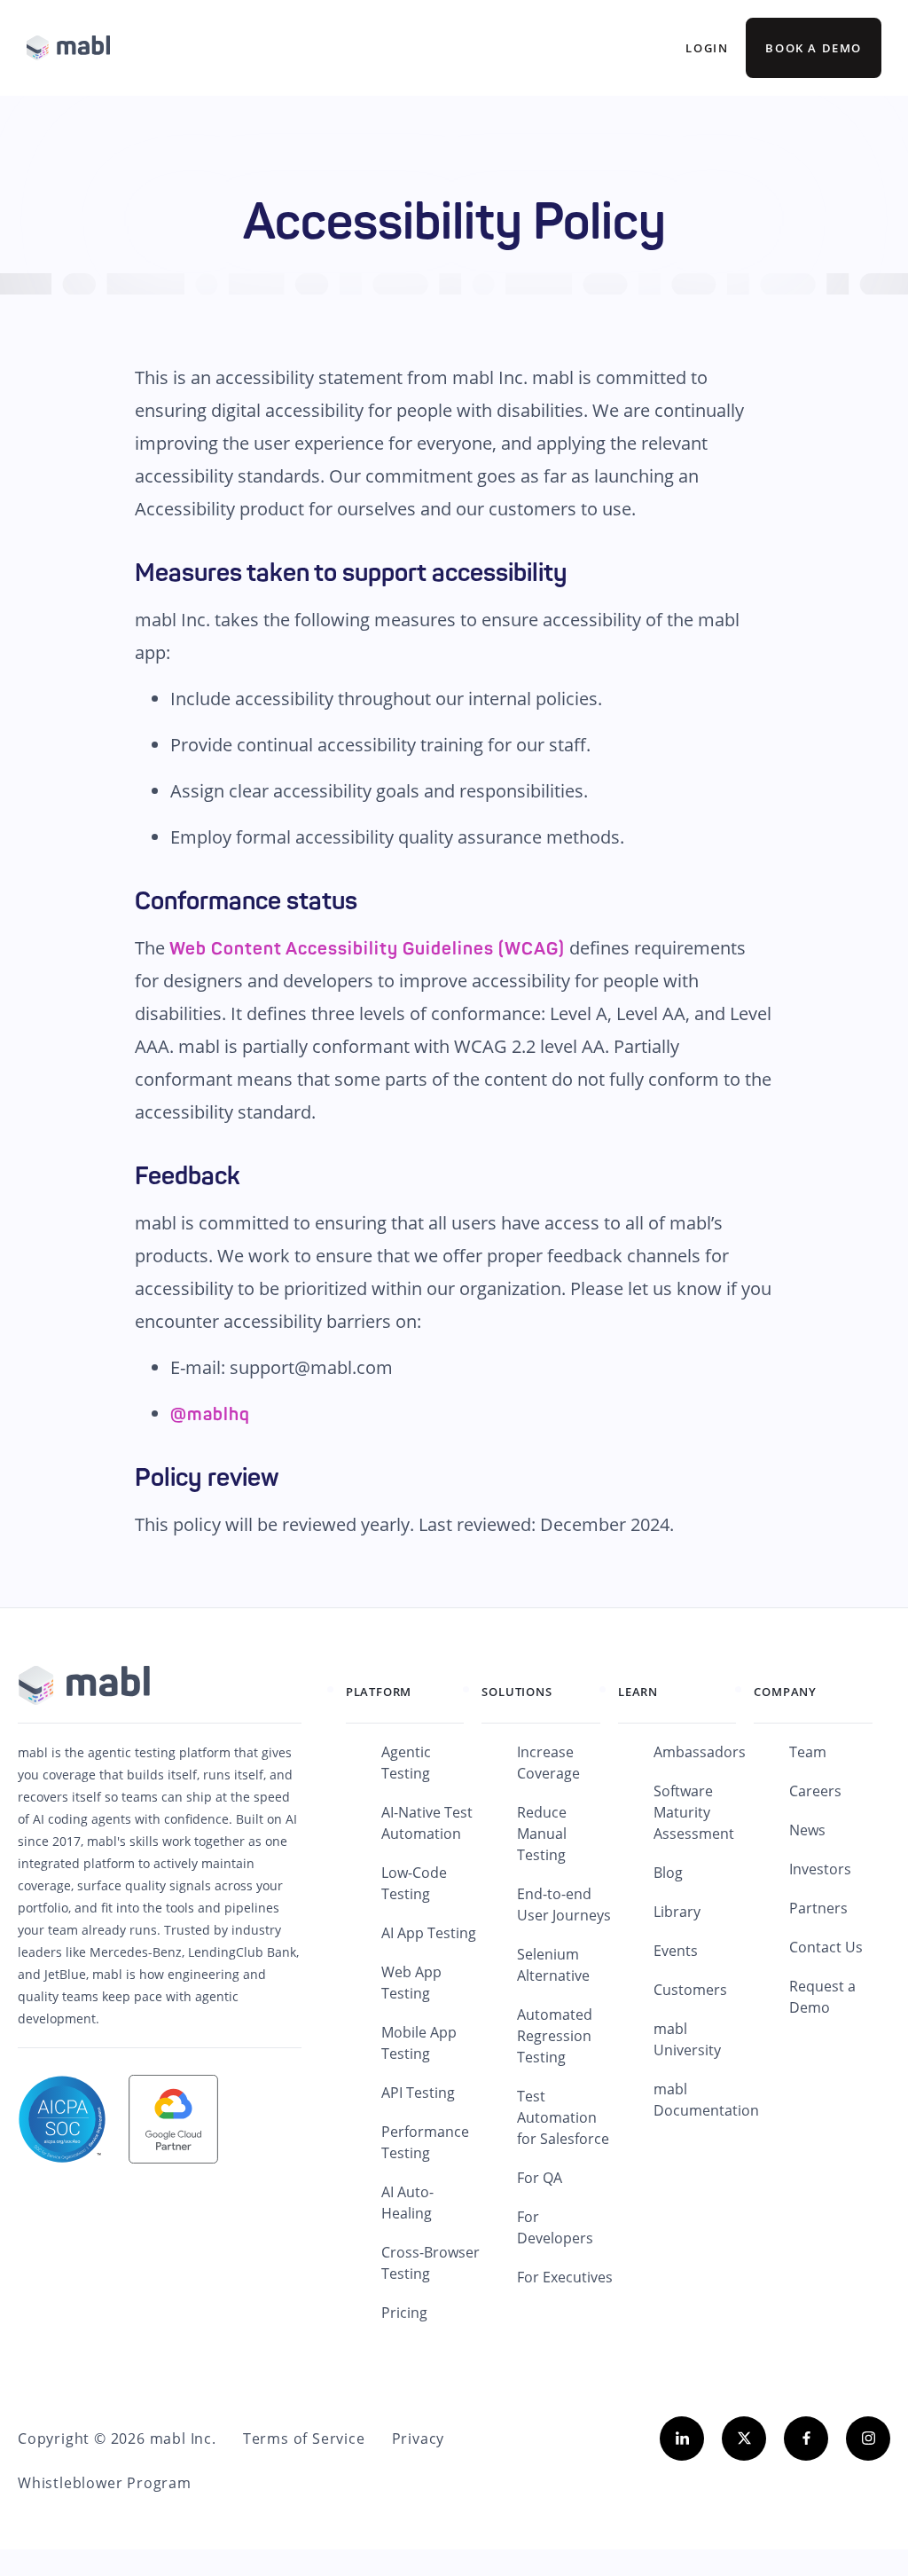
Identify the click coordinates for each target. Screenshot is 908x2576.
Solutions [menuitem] (517, 1692)
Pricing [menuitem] (404, 2313)
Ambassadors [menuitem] (700, 1752)
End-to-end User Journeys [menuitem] (564, 1905)
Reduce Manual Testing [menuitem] (542, 1834)
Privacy (419, 2439)
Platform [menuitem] (379, 1692)
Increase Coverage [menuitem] (548, 1763)
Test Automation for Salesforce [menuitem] (563, 2117)
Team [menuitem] (808, 1752)
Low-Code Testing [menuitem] (414, 1883)
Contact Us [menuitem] (826, 1947)
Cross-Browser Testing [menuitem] (431, 2263)
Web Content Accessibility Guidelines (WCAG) (367, 948)
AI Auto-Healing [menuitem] (407, 2203)
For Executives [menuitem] (565, 2277)
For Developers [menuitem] (555, 2227)
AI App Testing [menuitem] (429, 1933)
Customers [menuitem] (690, 1990)
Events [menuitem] (676, 1951)
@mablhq (210, 1414)
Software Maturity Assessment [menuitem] (694, 1812)
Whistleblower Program (105, 2483)
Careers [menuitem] (815, 1791)
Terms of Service (304, 2439)
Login (707, 48)
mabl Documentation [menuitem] (706, 2100)
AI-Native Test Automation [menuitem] (427, 1823)
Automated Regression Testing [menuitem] (555, 2036)
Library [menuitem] (677, 1912)
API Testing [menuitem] (418, 2093)
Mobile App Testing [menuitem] (419, 2043)
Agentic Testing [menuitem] (406, 1763)
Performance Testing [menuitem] (425, 2142)
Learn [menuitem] (638, 1692)
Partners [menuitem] (818, 1908)
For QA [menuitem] (540, 2178)
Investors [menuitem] (820, 1869)
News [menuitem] (807, 1830)
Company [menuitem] (785, 1692)
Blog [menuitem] (668, 1873)
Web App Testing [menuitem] (411, 1983)
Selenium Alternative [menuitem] (553, 1965)
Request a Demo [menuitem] (822, 1997)
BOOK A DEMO (814, 48)
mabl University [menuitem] (687, 2039)
